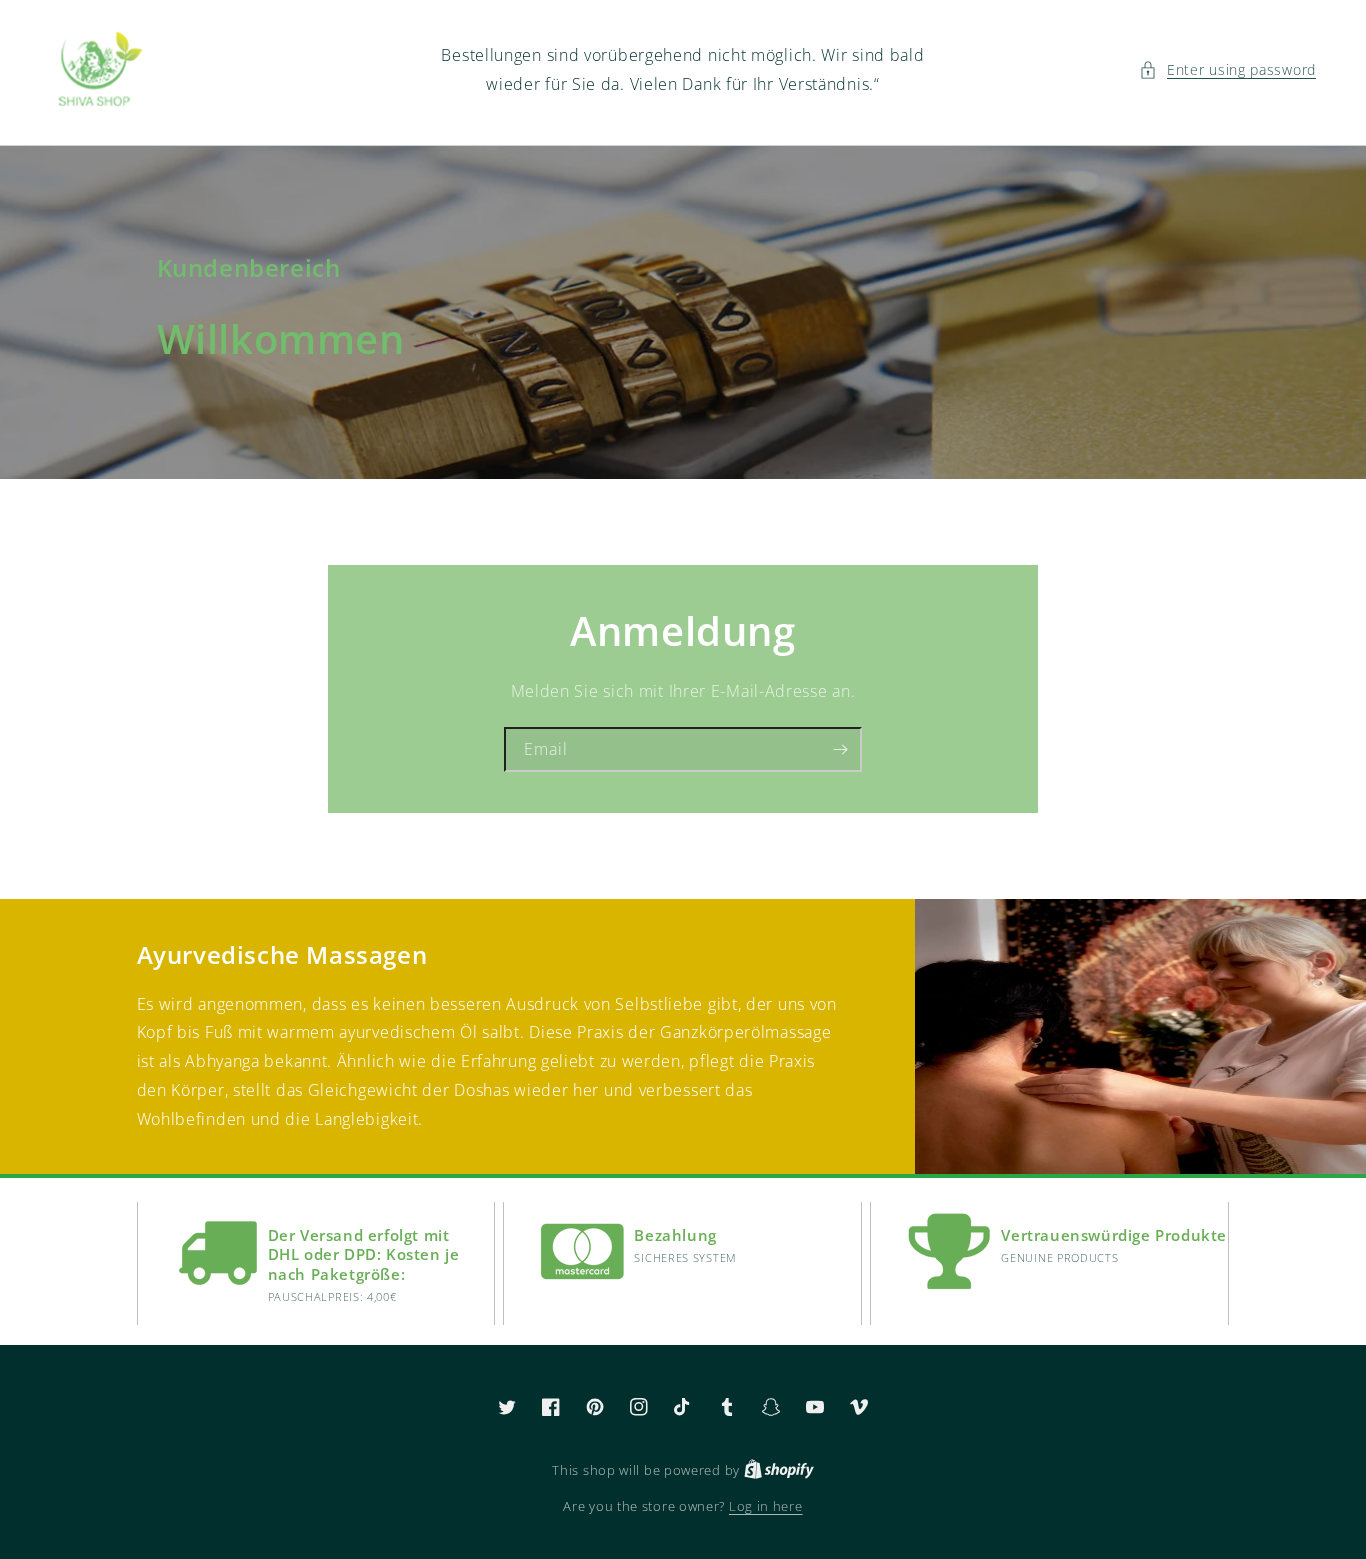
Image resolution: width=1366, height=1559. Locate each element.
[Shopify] (779, 1470)
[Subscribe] (840, 749)
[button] (1227, 69)
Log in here (766, 1506)
